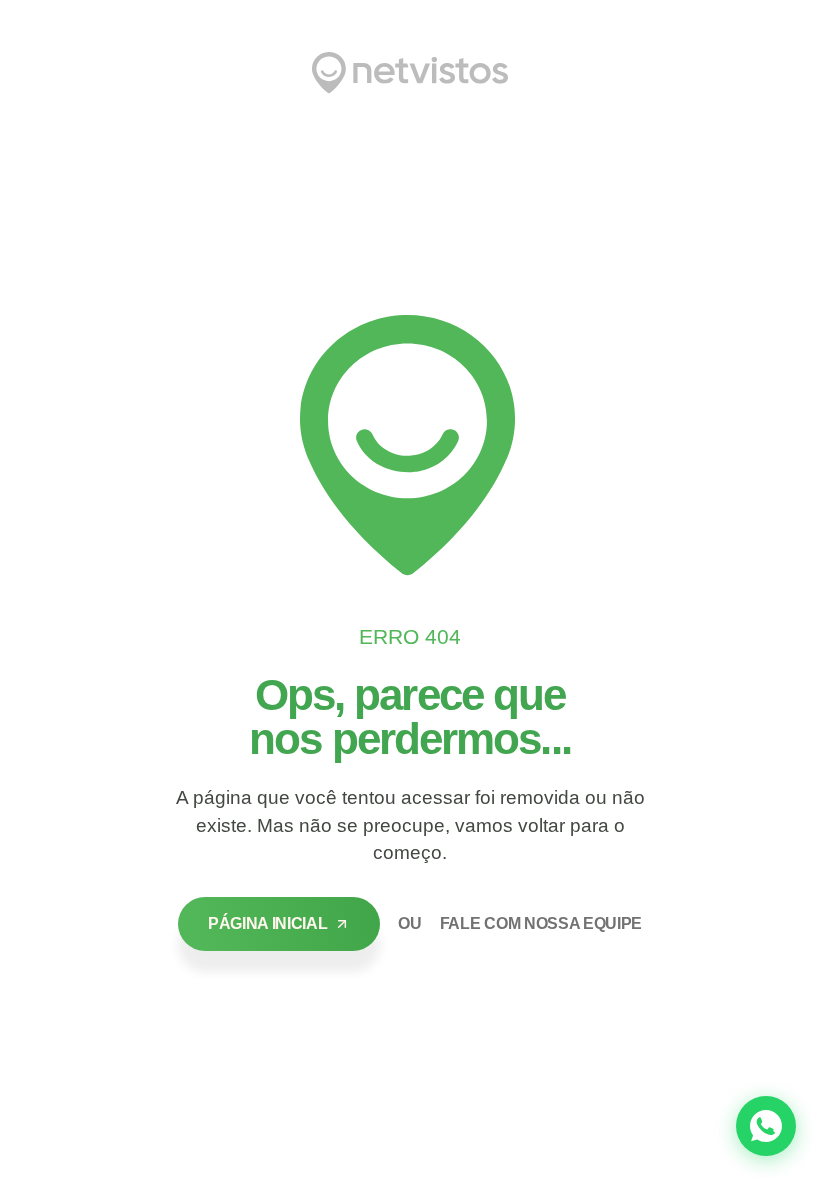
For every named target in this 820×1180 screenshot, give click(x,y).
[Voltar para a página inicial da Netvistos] (410, 73)
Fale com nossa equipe (541, 923)
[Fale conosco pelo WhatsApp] (766, 1126)
